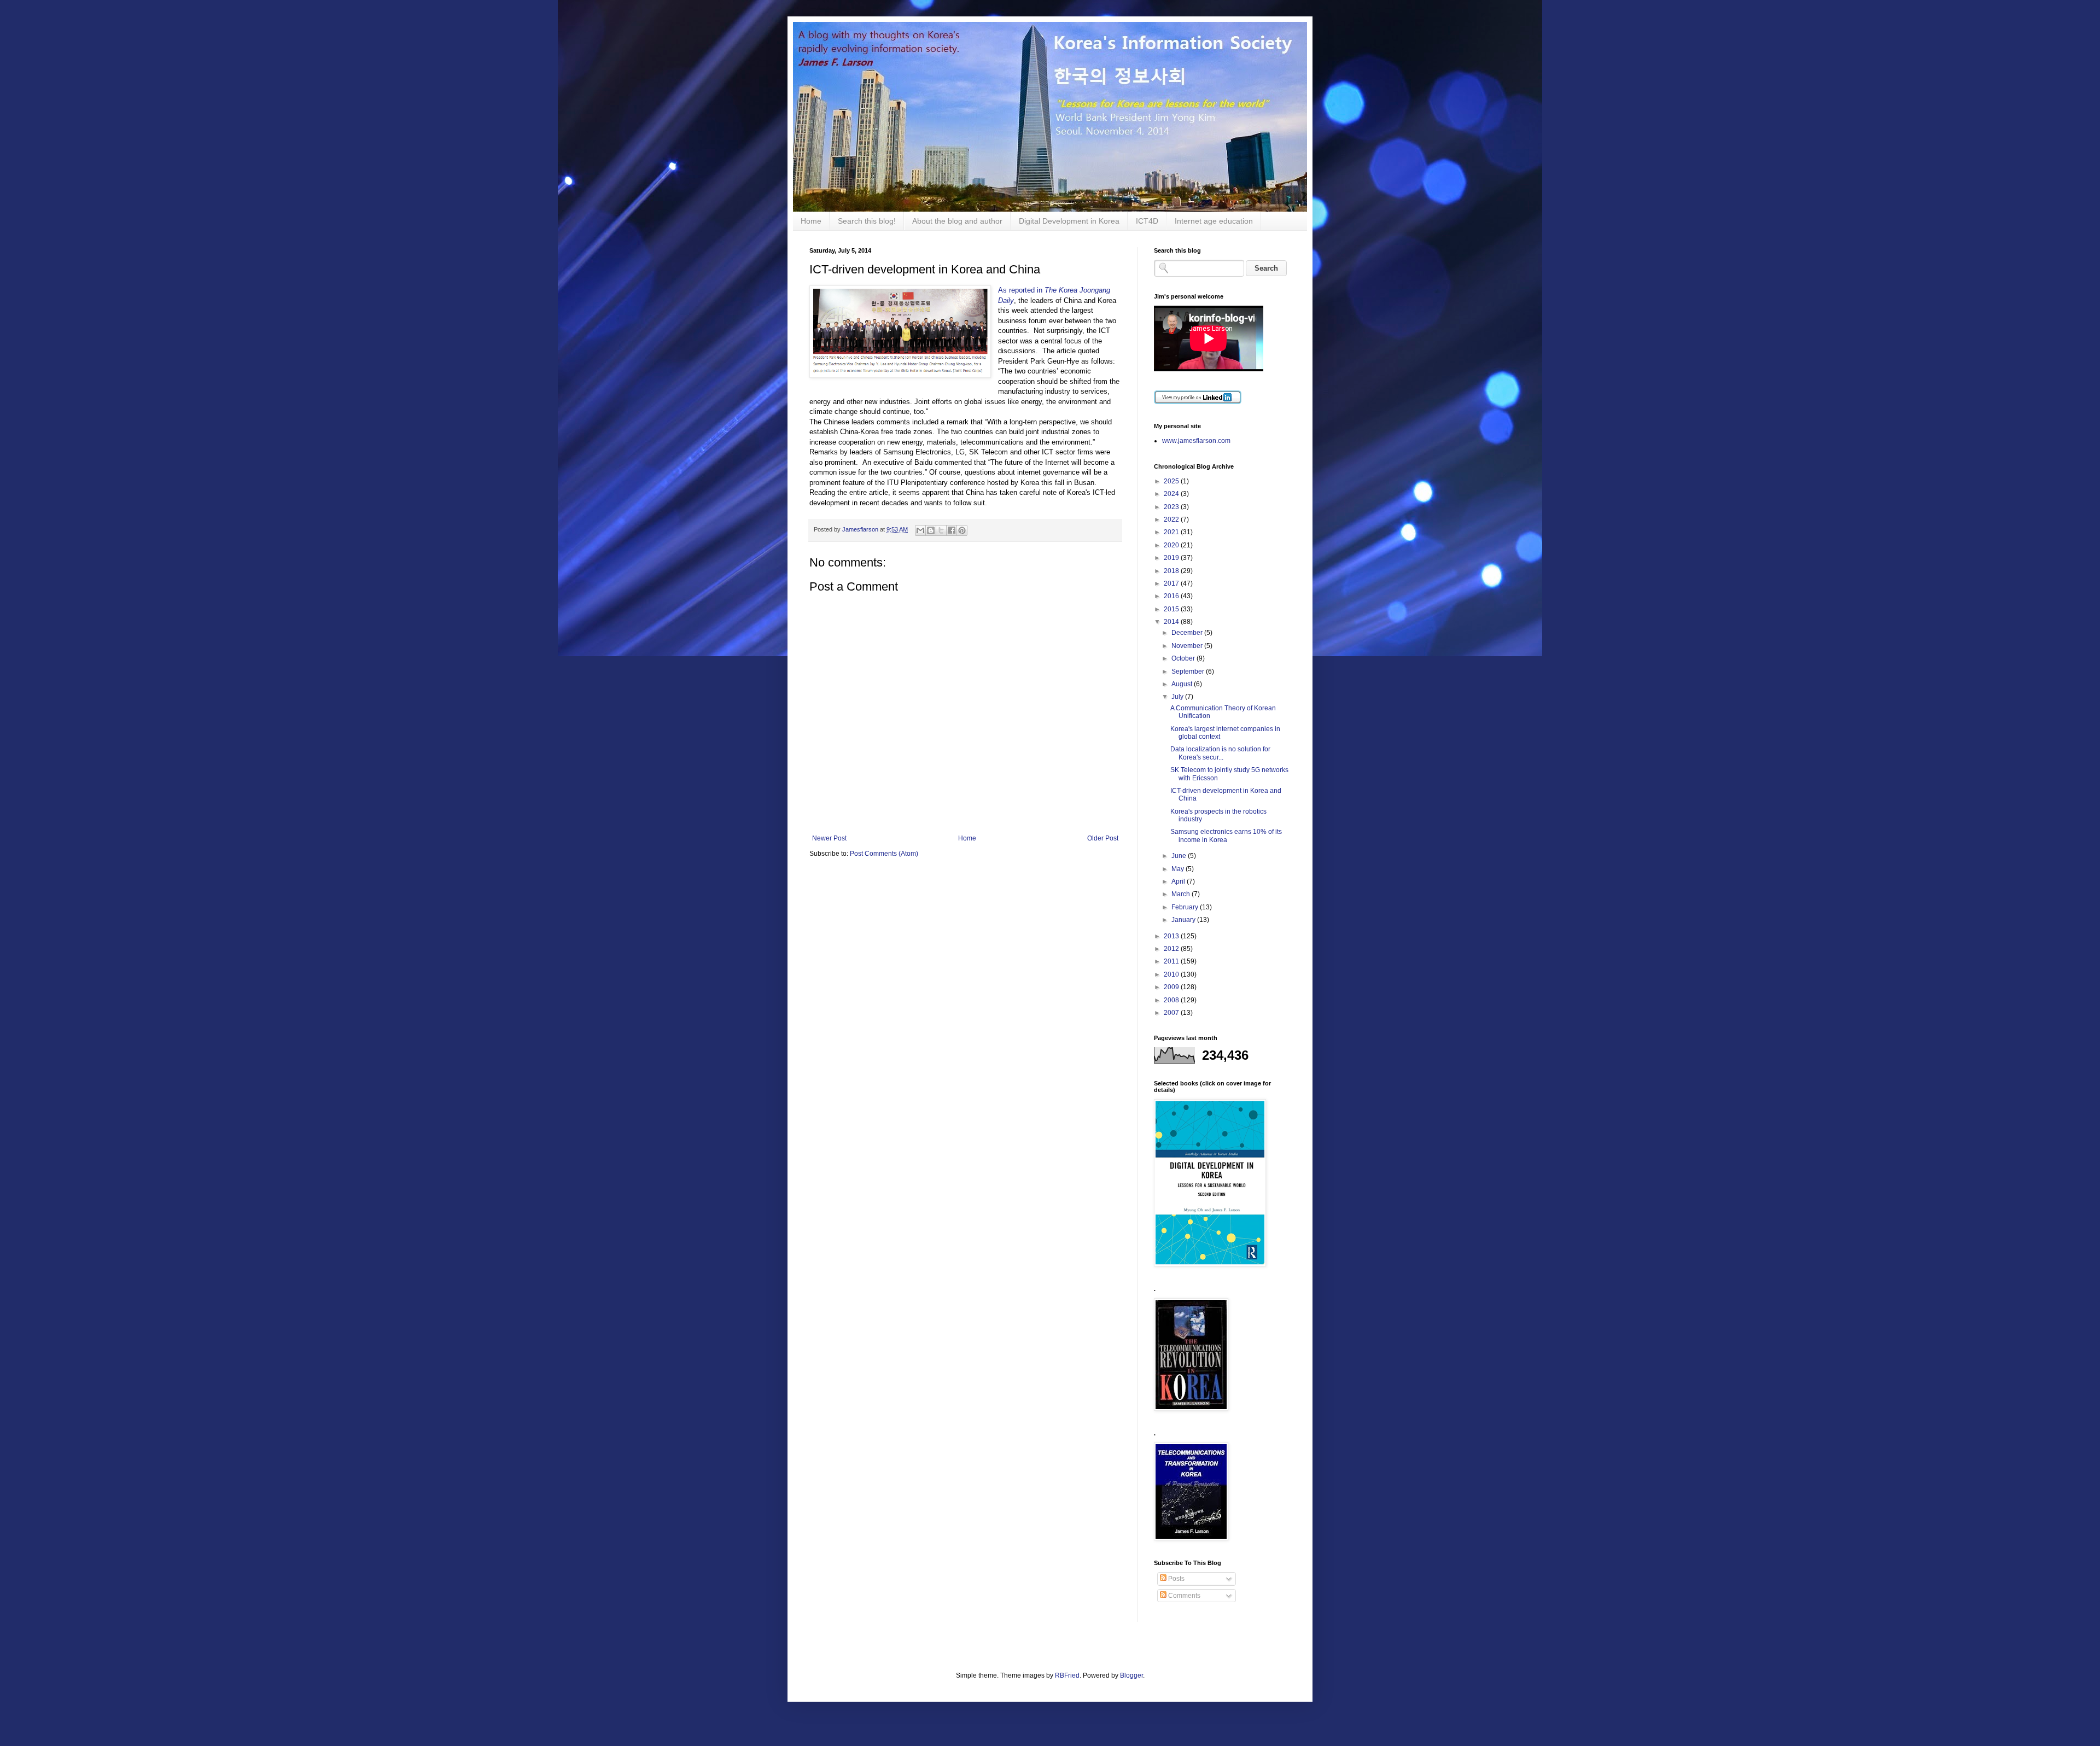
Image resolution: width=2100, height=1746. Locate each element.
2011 (1172, 961)
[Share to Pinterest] (962, 530)
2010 (1172, 974)
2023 (1172, 507)
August (1183, 684)
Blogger (1131, 1675)
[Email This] (920, 530)
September (1189, 671)
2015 (1172, 609)
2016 (1172, 596)
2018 (1172, 571)
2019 (1172, 558)
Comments (1183, 1596)
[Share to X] (941, 530)
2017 (1172, 583)
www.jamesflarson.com (1196, 441)
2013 (1172, 936)
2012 (1172, 949)
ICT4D (1147, 221)
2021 (1172, 532)
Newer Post (829, 838)
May (1179, 869)
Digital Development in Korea (1069, 221)
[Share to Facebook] (952, 530)
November (1188, 646)
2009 (1172, 987)
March (1182, 894)
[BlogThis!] (931, 530)
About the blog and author (957, 221)
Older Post (1103, 838)
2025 (1172, 481)
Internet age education (1214, 221)
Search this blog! (867, 221)
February (1186, 907)
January (1184, 920)
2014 (1172, 622)
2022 (1172, 519)
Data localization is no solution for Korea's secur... (1220, 753)
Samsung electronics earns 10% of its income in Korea (1226, 836)
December (1188, 633)
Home (811, 221)
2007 (1172, 1013)
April (1179, 881)
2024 (1172, 494)
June (1180, 856)
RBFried (1067, 1675)
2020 (1172, 545)
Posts (1176, 1579)
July (1178, 697)
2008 (1172, 1000)
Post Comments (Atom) (884, 854)
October (1184, 658)
